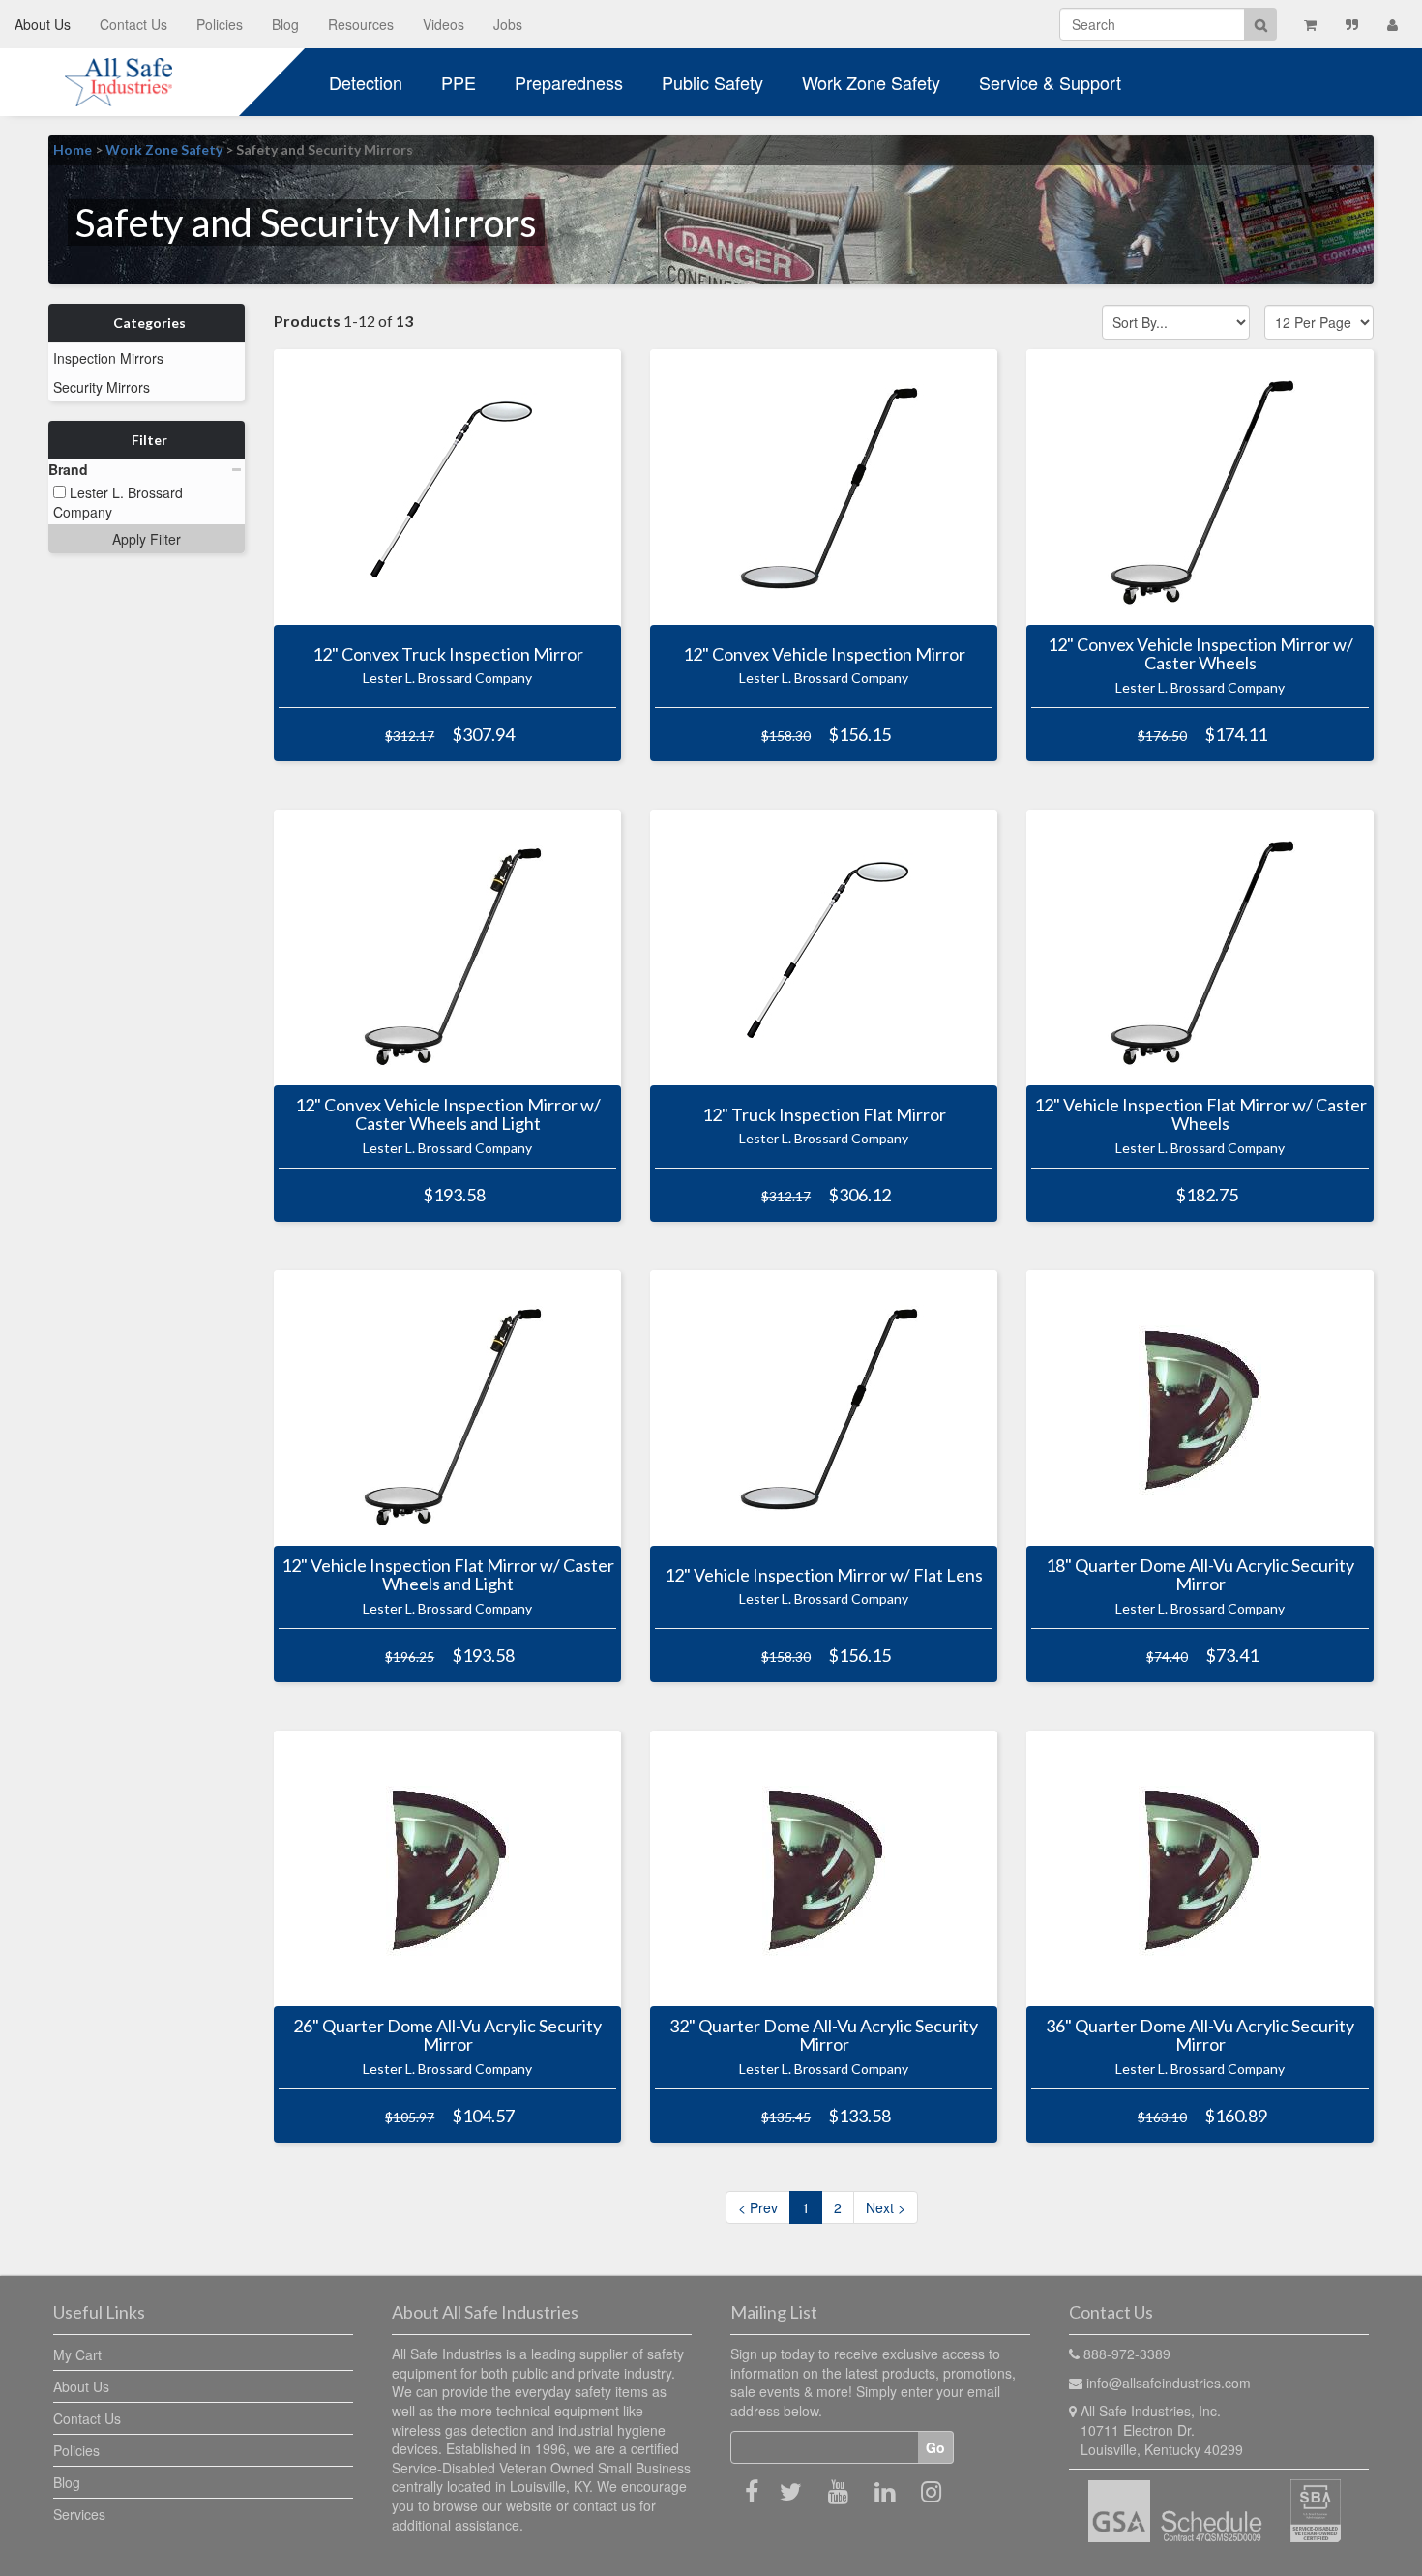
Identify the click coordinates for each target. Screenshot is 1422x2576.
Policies (220, 24)
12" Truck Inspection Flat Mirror (824, 1114)
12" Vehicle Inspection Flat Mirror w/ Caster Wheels (1200, 1114)
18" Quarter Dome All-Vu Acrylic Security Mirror (1200, 1575)
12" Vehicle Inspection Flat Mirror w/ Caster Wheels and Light (448, 1575)
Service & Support (1050, 82)
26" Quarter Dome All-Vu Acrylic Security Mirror (447, 2035)
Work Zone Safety (871, 82)
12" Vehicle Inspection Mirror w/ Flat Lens (824, 1575)
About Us (43, 24)
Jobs (508, 24)
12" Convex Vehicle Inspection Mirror (824, 654)
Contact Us (133, 24)
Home (73, 149)
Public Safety (712, 82)
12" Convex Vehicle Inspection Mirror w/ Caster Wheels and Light (448, 1114)
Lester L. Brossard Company (118, 502)
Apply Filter (147, 539)
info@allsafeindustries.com (1169, 2383)
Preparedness (569, 82)
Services (79, 2514)
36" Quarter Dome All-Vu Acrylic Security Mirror (1200, 2035)
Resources (361, 24)
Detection (366, 82)
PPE (459, 82)
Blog (285, 24)
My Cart (77, 2354)
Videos (444, 24)
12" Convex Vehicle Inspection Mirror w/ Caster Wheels (1200, 654)
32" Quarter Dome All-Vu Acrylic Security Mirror (824, 2035)
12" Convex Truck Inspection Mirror (448, 654)
